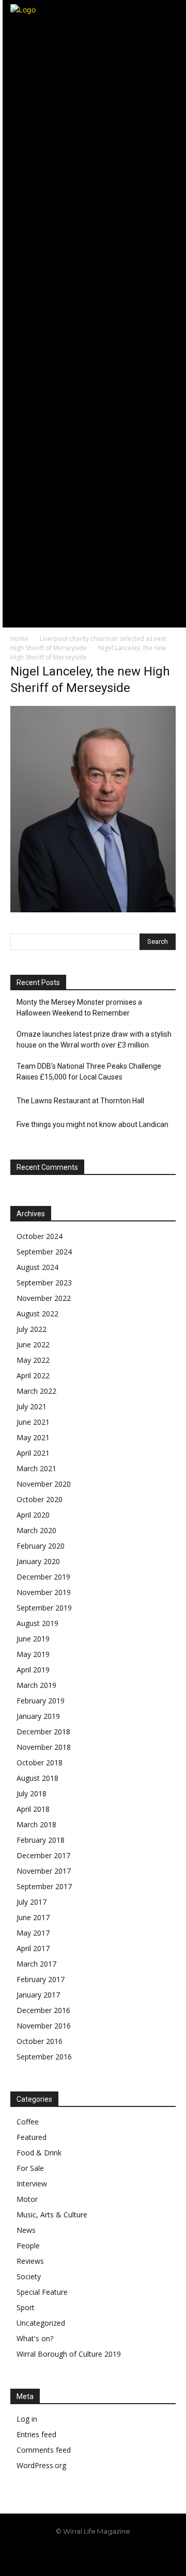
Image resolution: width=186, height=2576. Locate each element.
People (28, 2245)
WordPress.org (41, 2465)
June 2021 (33, 1422)
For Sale (30, 2168)
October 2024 (40, 1236)
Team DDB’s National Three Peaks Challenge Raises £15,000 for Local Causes (89, 1072)
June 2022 (33, 1345)
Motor (27, 2199)
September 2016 (44, 2057)
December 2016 (43, 2010)
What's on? (35, 2338)
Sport (26, 2307)
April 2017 (33, 1948)
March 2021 (36, 1468)
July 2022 (32, 1329)
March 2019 (36, 1685)
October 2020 (40, 1499)
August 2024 (37, 1267)
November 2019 (44, 1592)
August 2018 (37, 1778)
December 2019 (43, 1577)
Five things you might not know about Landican (92, 1124)
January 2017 (38, 1995)
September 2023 (44, 1283)
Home (19, 639)
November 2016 (44, 2026)
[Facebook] (70, 2556)
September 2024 (44, 1252)
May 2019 (33, 1654)
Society (29, 2276)
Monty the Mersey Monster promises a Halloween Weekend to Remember (79, 1008)
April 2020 (33, 1515)
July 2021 (32, 1406)
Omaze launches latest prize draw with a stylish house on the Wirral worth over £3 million (94, 1040)
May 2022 (33, 1360)
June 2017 (33, 1917)
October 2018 (40, 1762)
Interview (32, 2184)
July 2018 (32, 1793)
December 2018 (43, 1732)
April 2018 (33, 1809)
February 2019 (41, 1701)
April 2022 (33, 1375)
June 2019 (33, 1639)
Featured (32, 2137)
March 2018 (36, 1824)
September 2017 (44, 1886)
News (26, 2230)
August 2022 (37, 1314)
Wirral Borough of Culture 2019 (69, 2354)
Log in (27, 2419)
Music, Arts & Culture (52, 2215)
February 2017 (41, 1979)
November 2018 (44, 1747)
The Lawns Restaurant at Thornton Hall (80, 1101)
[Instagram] (93, 2556)
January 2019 (38, 1716)
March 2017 (36, 1964)
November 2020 (44, 1484)
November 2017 (44, 1871)
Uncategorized (41, 2323)
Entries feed (36, 2434)
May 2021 (33, 1437)
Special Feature (42, 2292)
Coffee (28, 2122)
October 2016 (40, 2041)
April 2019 (33, 1670)
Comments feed (44, 2450)
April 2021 (33, 1453)
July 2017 (32, 1902)
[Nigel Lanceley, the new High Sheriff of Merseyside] (93, 909)
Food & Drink (39, 2153)
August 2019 (37, 1623)
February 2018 (41, 1840)
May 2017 (33, 1933)
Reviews (30, 2261)
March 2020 (36, 1530)
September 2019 (44, 1608)
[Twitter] (117, 2556)
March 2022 (36, 1391)
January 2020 (38, 1561)
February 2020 (41, 1546)
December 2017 (43, 1855)
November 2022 (44, 1298)
